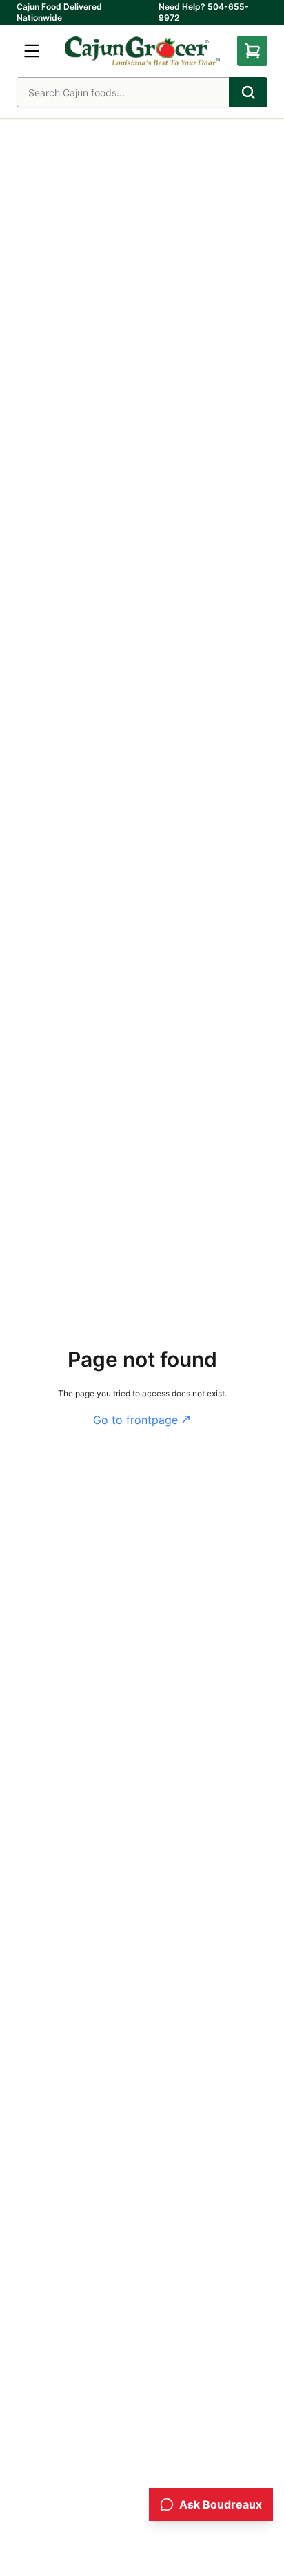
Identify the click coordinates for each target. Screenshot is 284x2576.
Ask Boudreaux (221, 2504)
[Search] (248, 92)
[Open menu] (32, 51)
